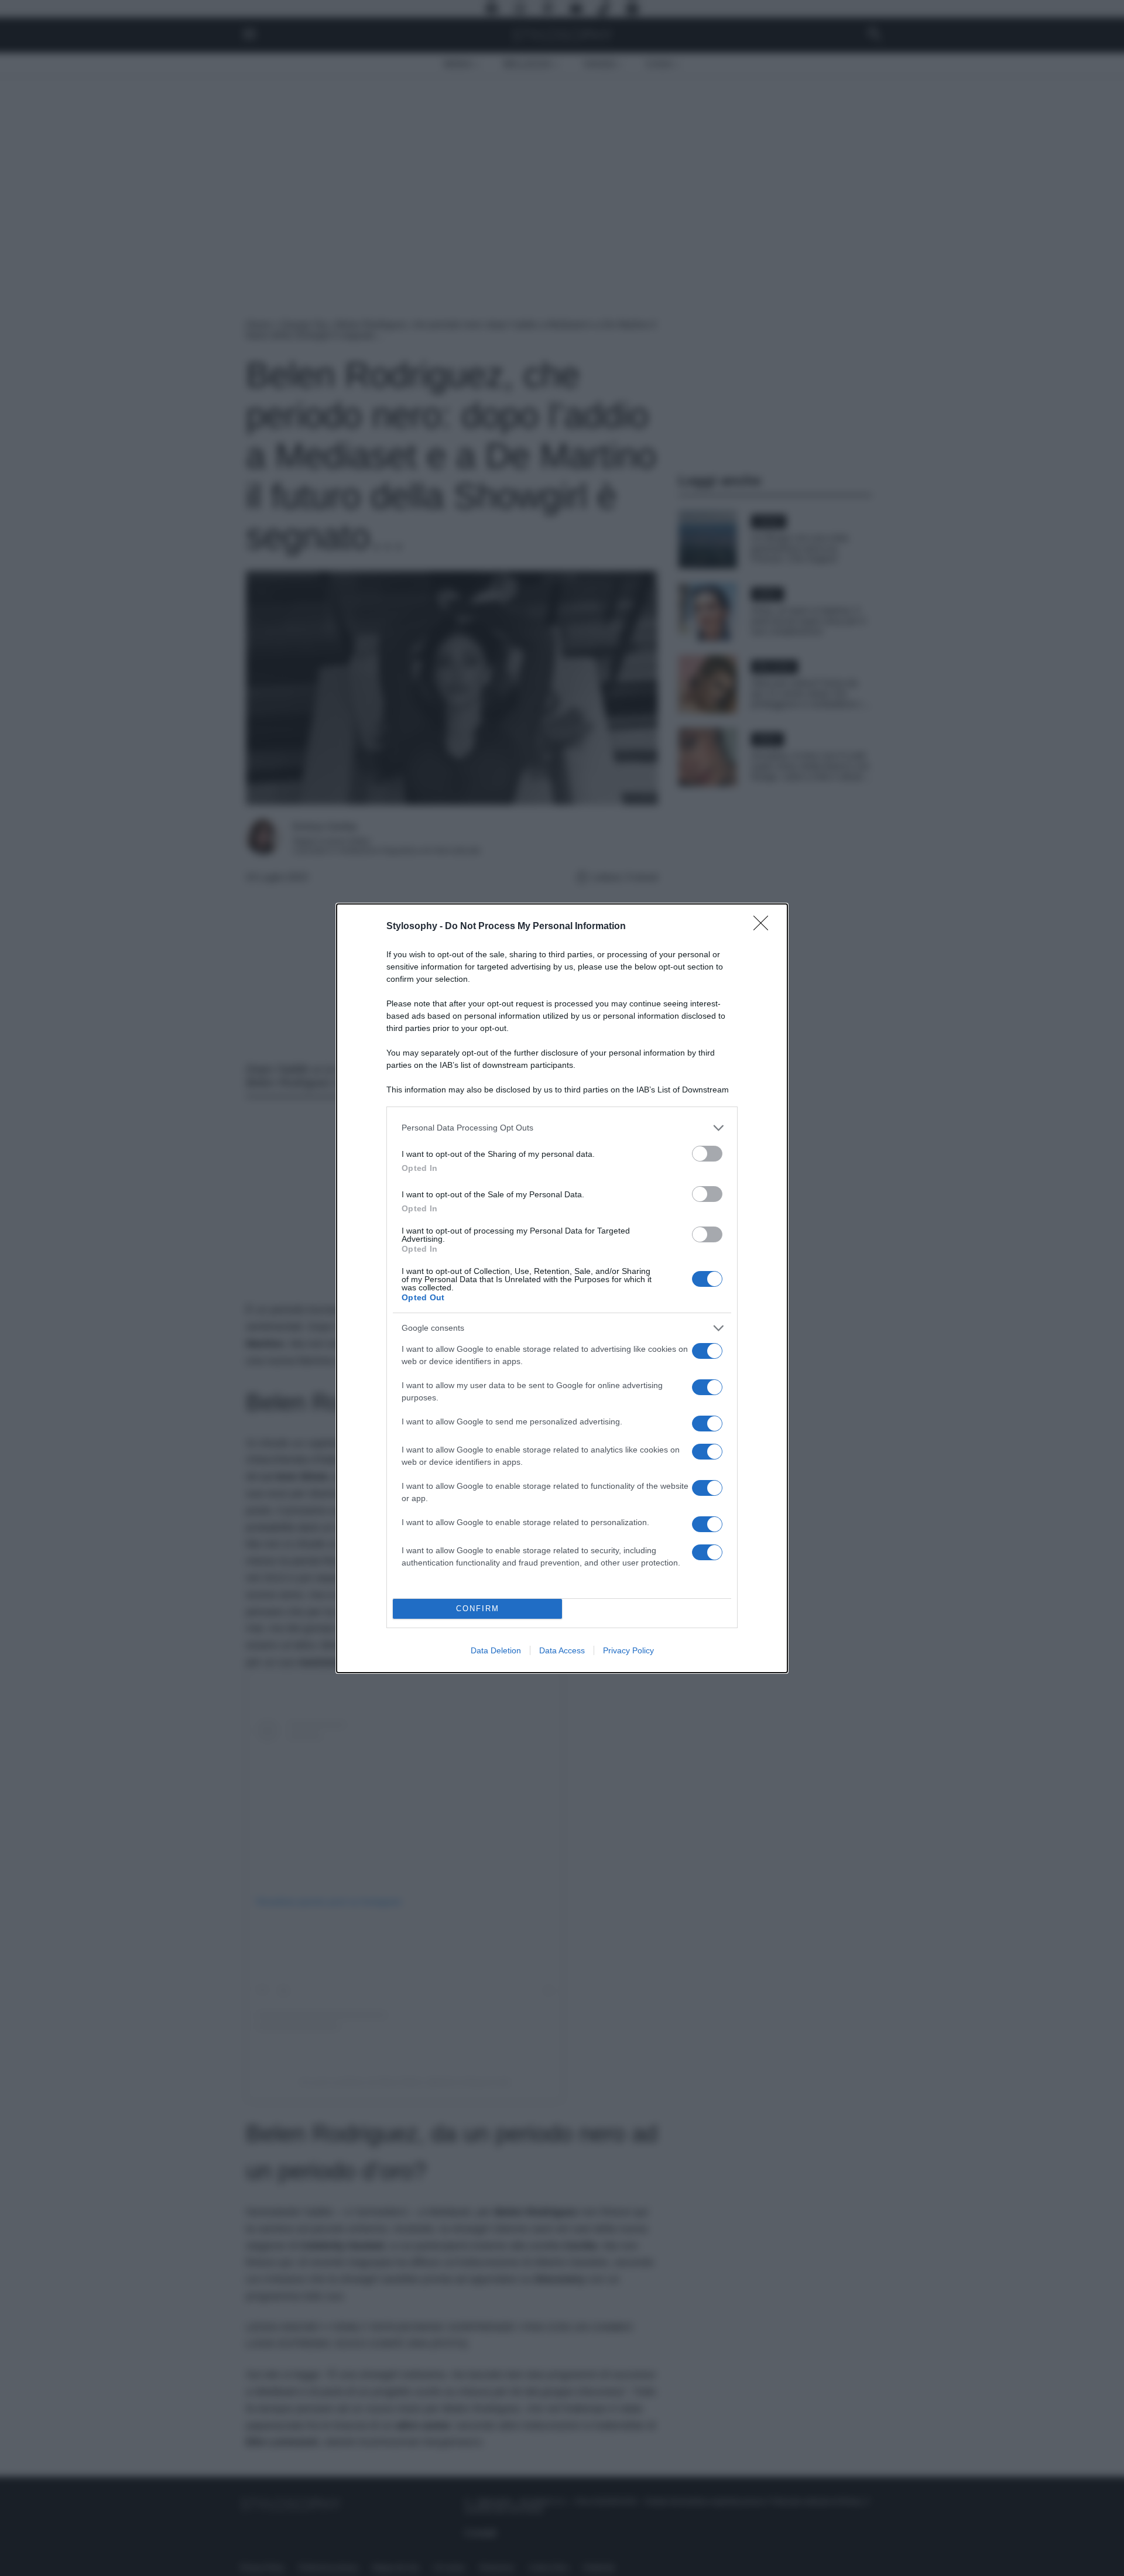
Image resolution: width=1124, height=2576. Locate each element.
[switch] (707, 1154)
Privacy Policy (628, 1650)
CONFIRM (478, 1609)
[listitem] (562, 1128)
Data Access (562, 1650)
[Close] (765, 927)
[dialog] (562, 1288)
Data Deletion (496, 1650)
